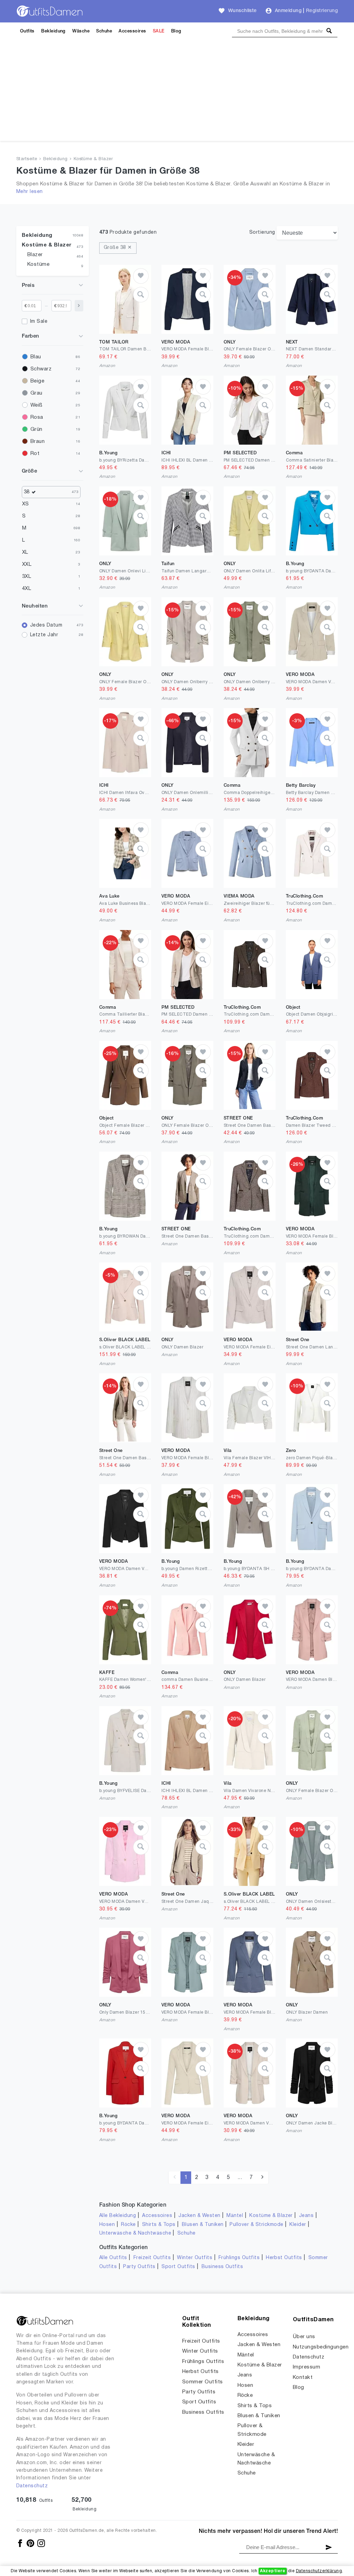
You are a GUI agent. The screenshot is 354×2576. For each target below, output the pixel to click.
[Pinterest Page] (31, 2543)
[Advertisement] (177, 93)
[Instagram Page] (41, 2543)
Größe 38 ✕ (118, 248)
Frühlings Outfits (239, 2258)
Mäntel (235, 2216)
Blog (176, 31)
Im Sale (39, 322)
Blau (36, 357)
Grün (36, 429)
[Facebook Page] (21, 2543)
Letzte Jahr (44, 635)
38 (27, 492)
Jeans (306, 2216)
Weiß (36, 405)
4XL (27, 589)
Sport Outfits (178, 2267)
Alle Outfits (113, 2258)
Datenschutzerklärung (319, 2571)
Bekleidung (53, 31)
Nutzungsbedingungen (321, 2347)
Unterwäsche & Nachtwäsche (135, 2233)
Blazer (35, 255)
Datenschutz (32, 2486)
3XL (27, 577)
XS (26, 504)
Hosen (107, 2225)
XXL (27, 564)
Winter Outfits (195, 2258)
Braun (38, 442)
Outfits (27, 31)
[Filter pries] (79, 306)
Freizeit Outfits (152, 2258)
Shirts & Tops (159, 2225)
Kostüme (38, 264)
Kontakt (303, 2378)
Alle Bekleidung (118, 2216)
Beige (37, 381)
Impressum (306, 2367)
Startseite (27, 159)
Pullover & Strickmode (256, 2225)
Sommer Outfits (203, 2382)
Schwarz (41, 369)
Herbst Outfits (284, 2258)
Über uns (304, 2337)
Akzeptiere (273, 2571)
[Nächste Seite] (262, 2178)
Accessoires (132, 31)
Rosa (37, 417)
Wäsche (81, 31)
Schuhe (104, 31)
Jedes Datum (46, 625)
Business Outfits (222, 2267)
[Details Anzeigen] (141, 295)
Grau (36, 393)
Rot (35, 454)
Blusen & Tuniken (203, 2225)
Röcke (128, 2225)
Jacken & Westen (199, 2216)
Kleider (298, 2225)
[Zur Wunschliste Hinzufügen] (141, 276)
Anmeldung (288, 11)
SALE (159, 31)
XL (25, 552)
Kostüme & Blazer (93, 159)
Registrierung (322, 11)
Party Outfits (139, 2267)
